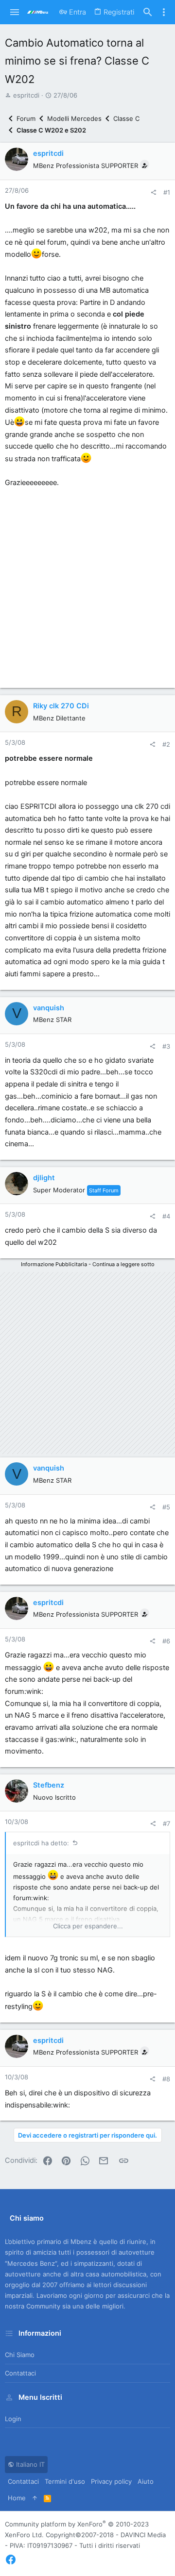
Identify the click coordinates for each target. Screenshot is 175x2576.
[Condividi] (153, 192)
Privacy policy (111, 2481)
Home (17, 2498)
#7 (166, 1823)
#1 (167, 192)
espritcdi (26, 95)
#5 (166, 1507)
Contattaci (20, 2373)
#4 (166, 1216)
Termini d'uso (65, 2481)
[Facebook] (11, 2560)
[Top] (35, 2498)
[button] (15, 12)
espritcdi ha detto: (41, 1843)
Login (13, 2419)
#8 (166, 2079)
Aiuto (146, 2481)
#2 (166, 744)
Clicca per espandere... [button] (88, 1926)
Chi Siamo (20, 2355)
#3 (166, 1046)
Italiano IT (29, 2464)
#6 (166, 1641)
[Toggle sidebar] (164, 12)
